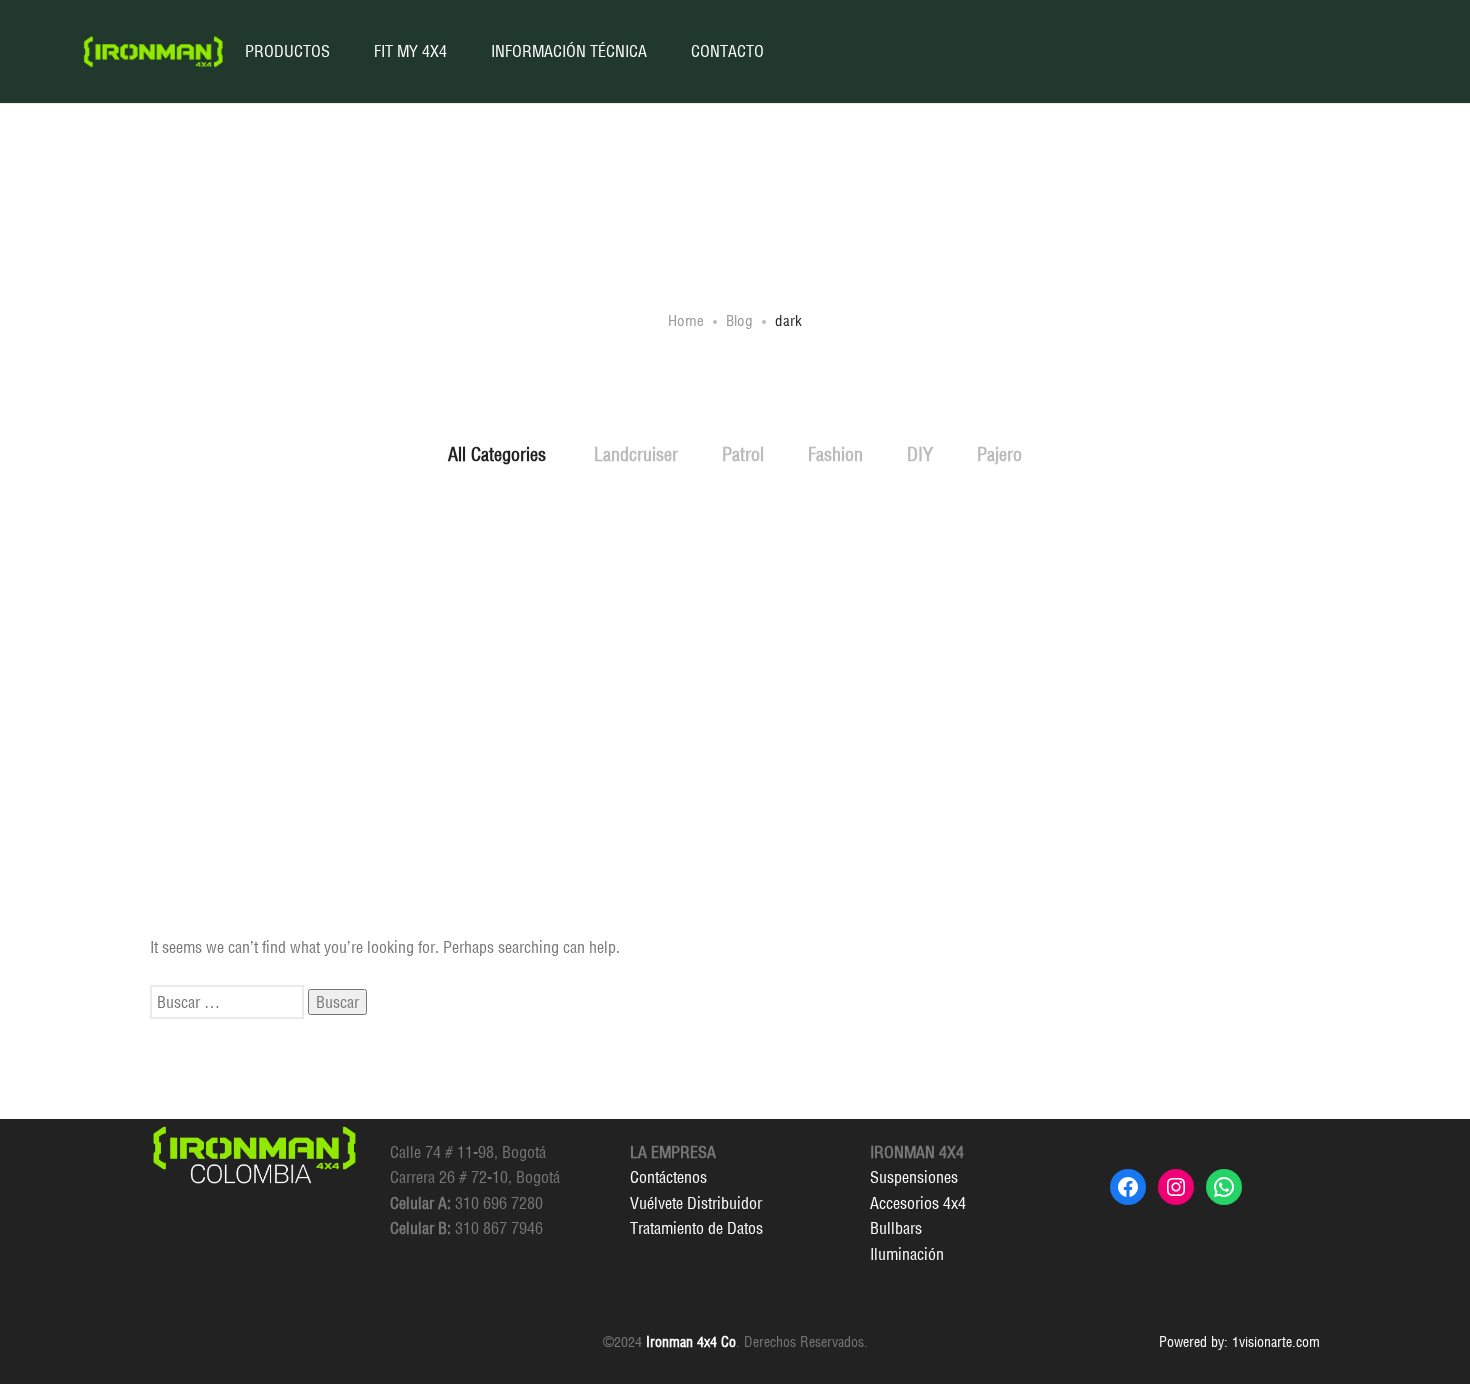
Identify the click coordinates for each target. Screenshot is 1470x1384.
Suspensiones (914, 1177)
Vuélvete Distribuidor (696, 1203)
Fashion (835, 454)
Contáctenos (668, 1177)
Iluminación (907, 1254)
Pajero (999, 454)
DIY (920, 454)
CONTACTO (727, 51)
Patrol (743, 454)
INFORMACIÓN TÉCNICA (569, 51)
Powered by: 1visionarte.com (1239, 1342)
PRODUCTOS (287, 51)
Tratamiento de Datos (696, 1228)
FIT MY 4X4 (410, 51)
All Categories (497, 454)
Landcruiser (636, 454)
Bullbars (896, 1228)
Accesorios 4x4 (918, 1203)
